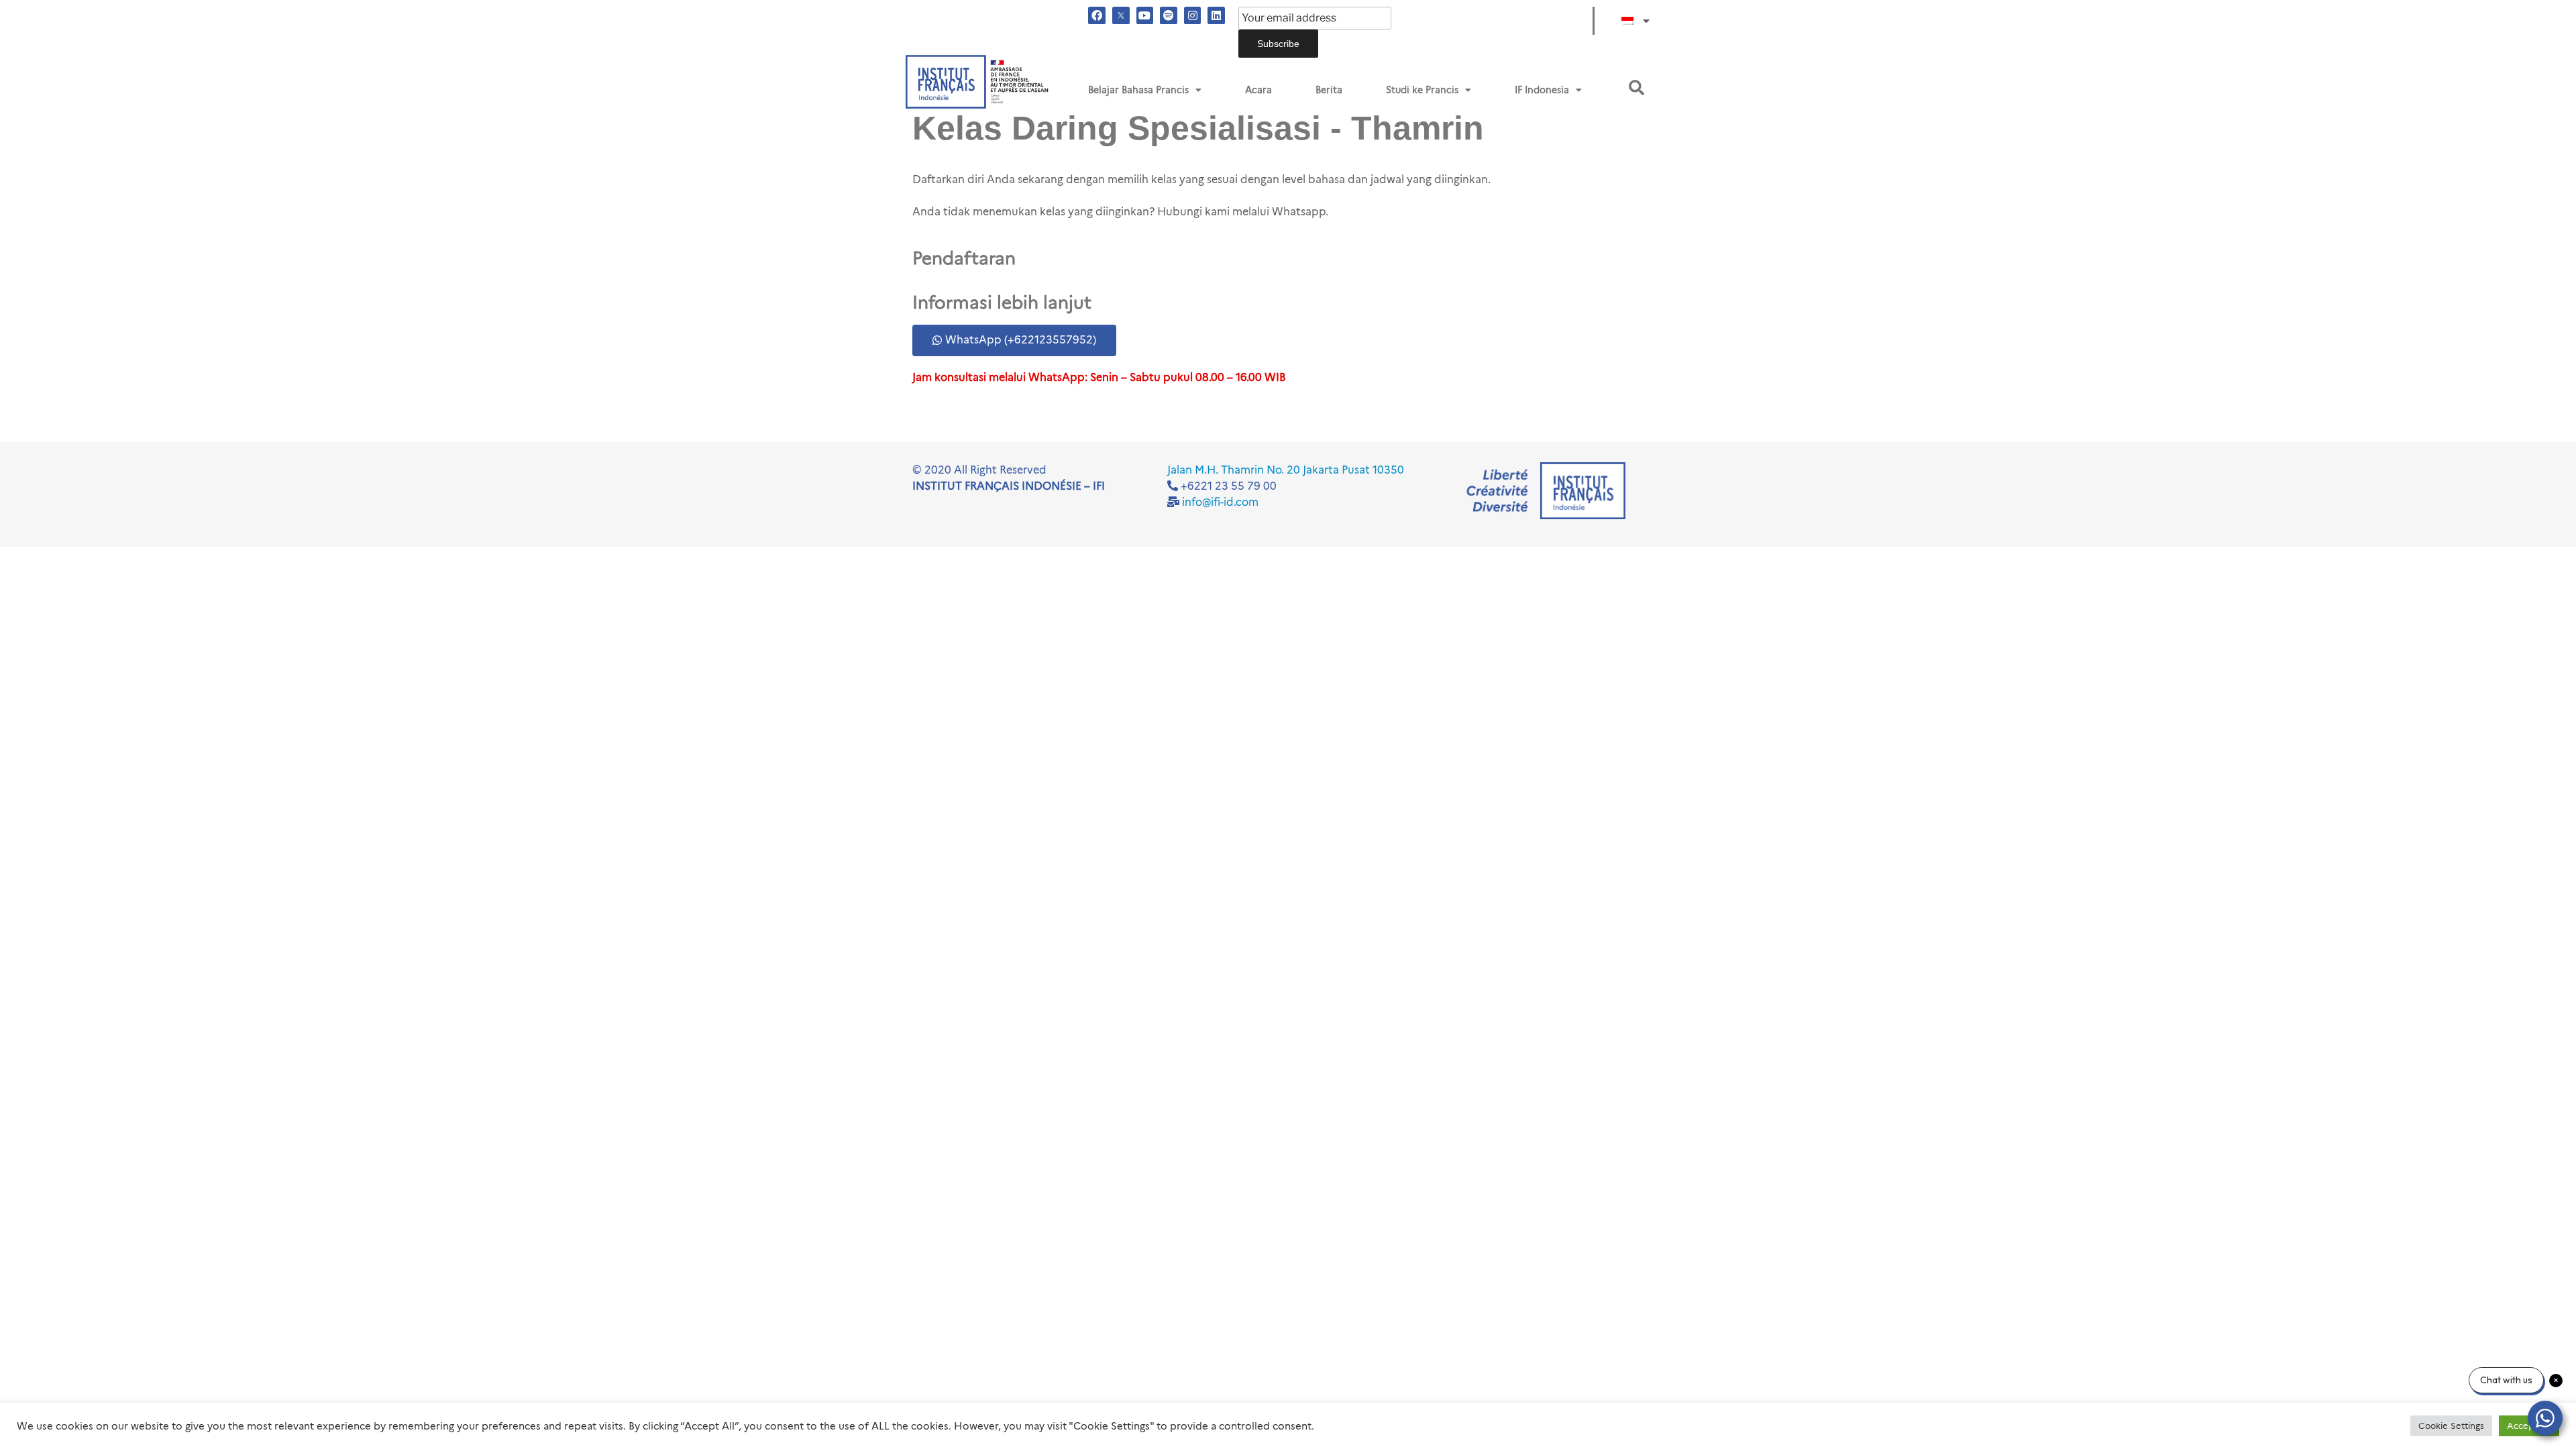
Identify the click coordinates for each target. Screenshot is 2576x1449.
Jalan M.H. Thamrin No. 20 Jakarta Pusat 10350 (1286, 470)
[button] (1636, 88)
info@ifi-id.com (1220, 502)
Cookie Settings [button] (2451, 1426)
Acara (1258, 90)
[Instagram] (1193, 15)
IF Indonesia (1542, 90)
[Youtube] (1145, 15)
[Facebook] (1097, 15)
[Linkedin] (1216, 15)
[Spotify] (1169, 15)
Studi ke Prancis (1422, 90)
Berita (1329, 90)
